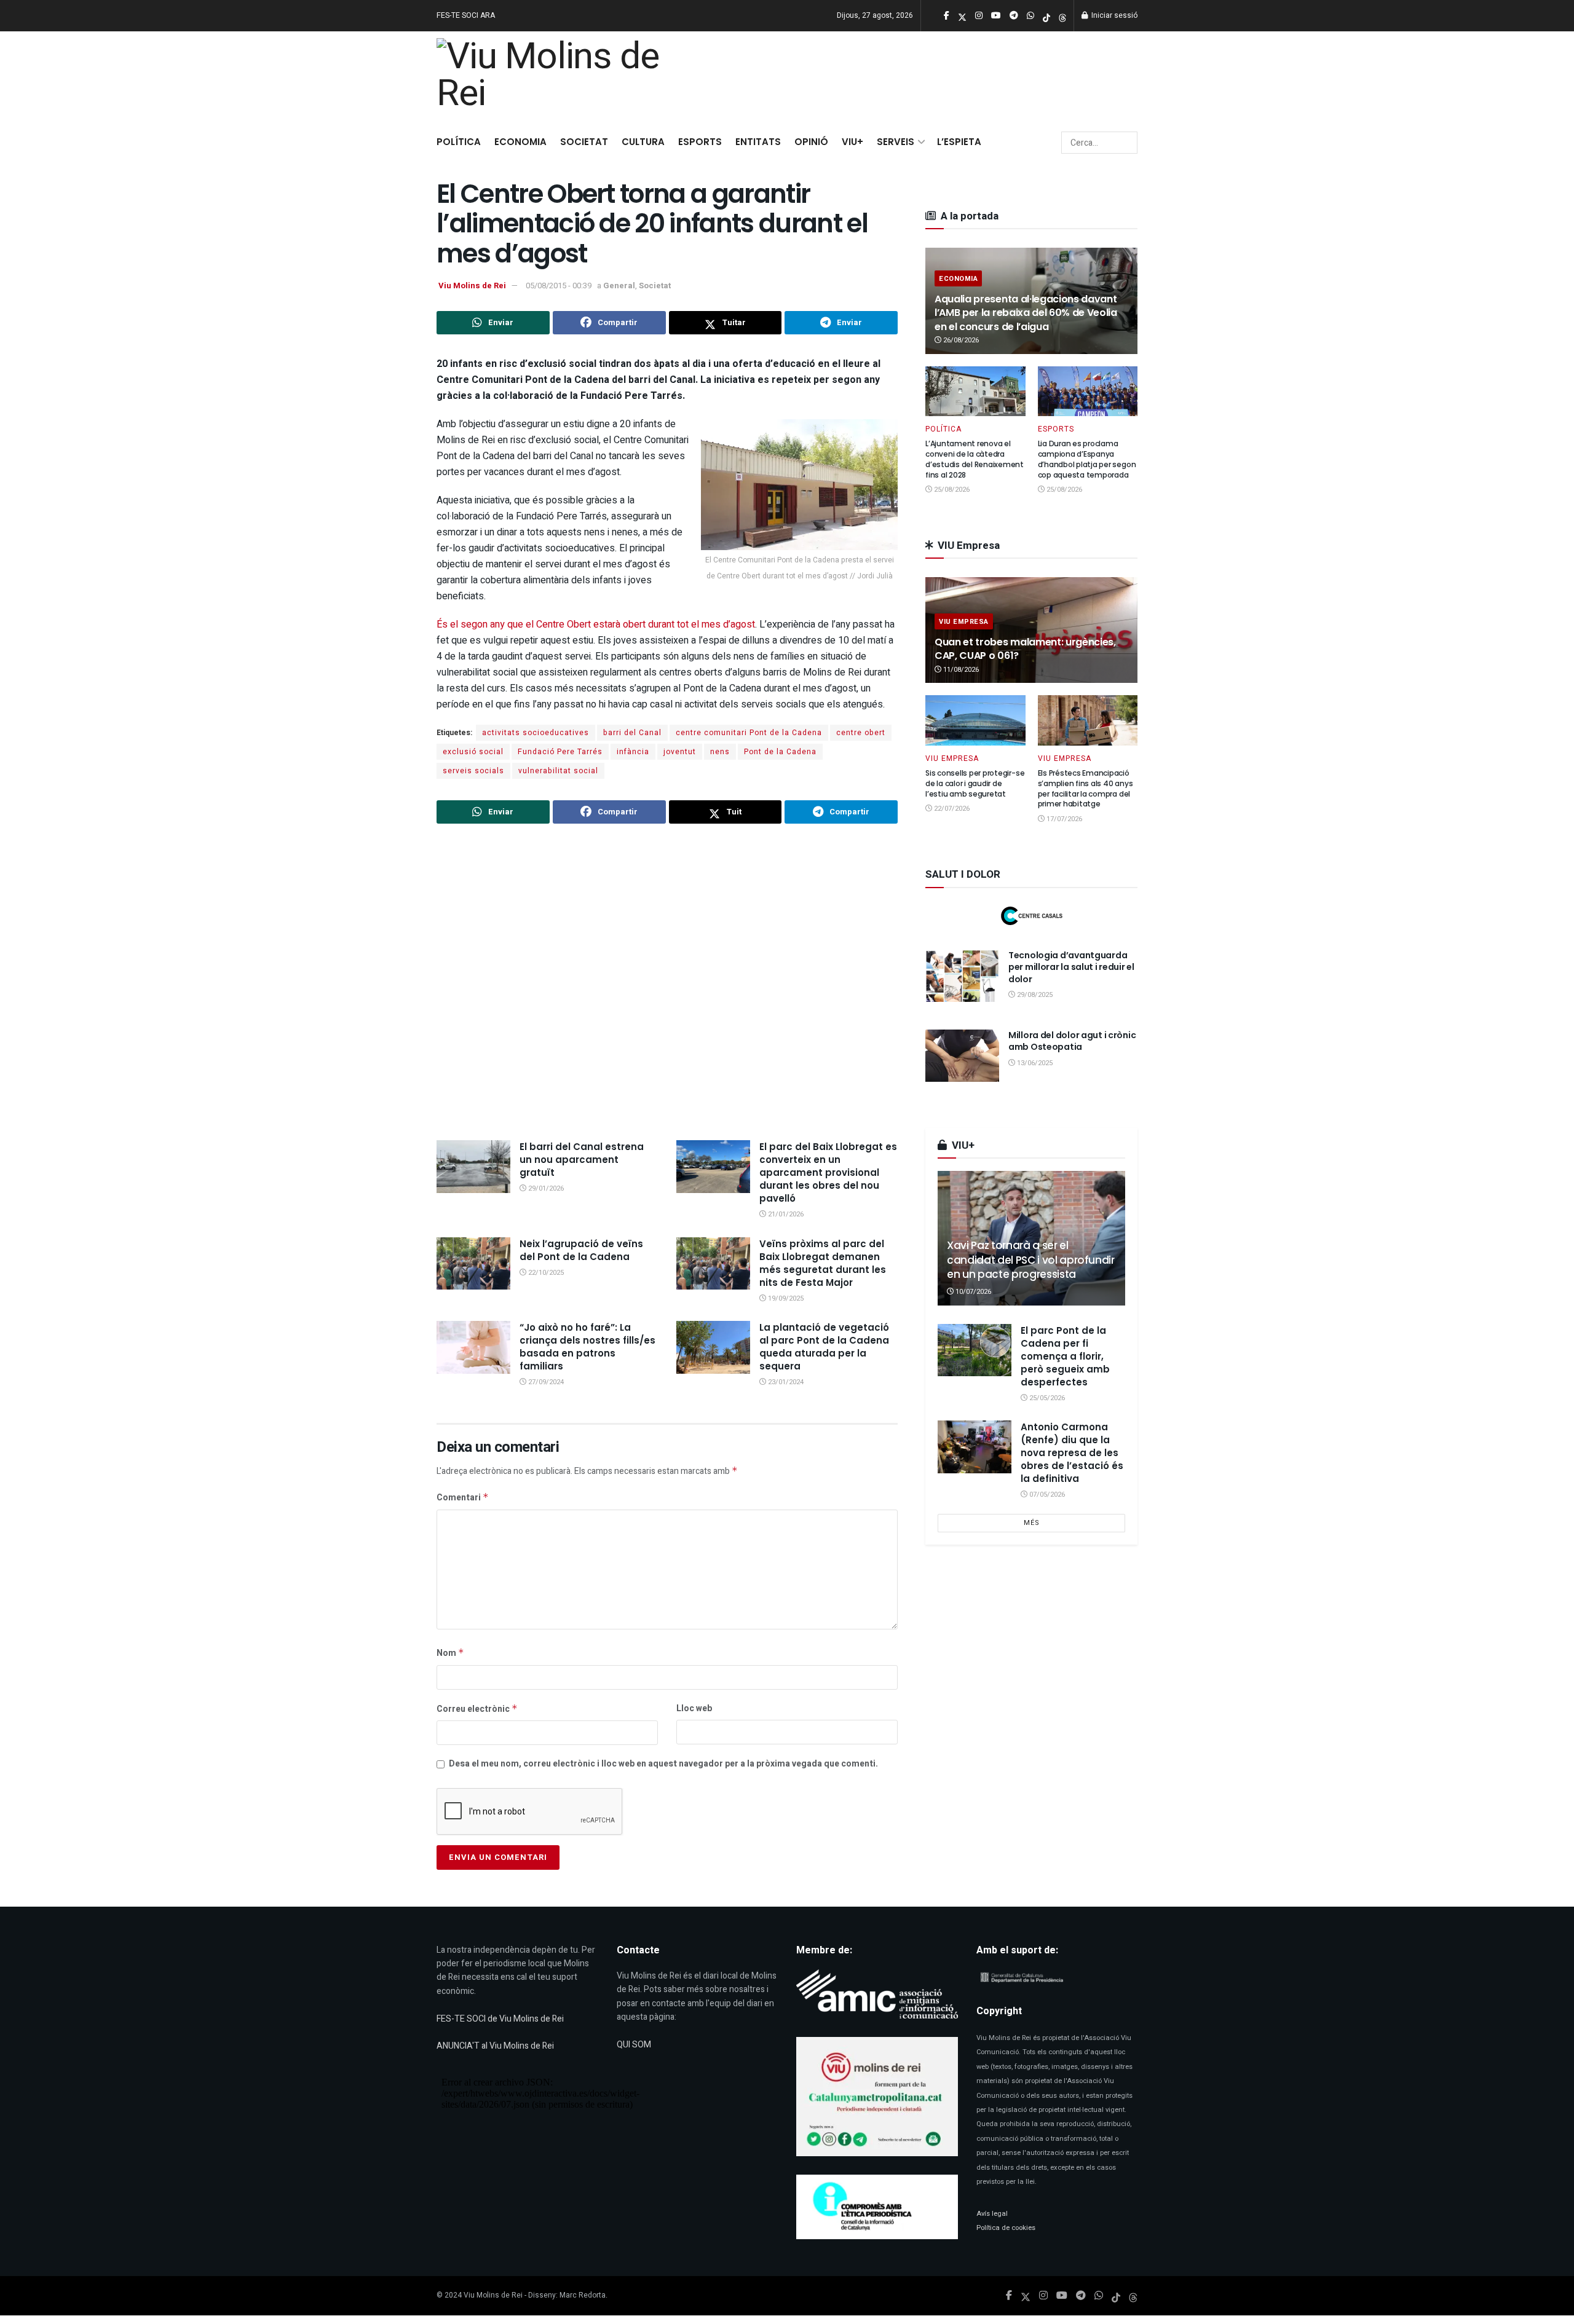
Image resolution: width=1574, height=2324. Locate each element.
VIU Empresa (964, 622)
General (619, 286)
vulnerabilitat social (558, 771)
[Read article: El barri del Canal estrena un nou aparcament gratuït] (473, 1167)
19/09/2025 (785, 1298)
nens (720, 752)
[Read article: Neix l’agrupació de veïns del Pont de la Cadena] (473, 1264)
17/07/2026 (1063, 819)
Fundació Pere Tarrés (560, 752)
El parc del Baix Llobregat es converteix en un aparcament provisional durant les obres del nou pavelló (828, 1172)
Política (459, 142)
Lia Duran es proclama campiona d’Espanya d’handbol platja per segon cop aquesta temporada (1087, 459)
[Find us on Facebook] (1009, 2296)
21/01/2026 (785, 1214)
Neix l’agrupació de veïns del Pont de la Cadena (581, 1250)
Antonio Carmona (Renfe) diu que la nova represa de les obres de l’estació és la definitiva (1072, 1453)
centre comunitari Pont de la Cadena (749, 733)
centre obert (861, 733)
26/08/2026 (960, 340)
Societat (584, 142)
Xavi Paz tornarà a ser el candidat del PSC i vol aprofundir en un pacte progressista (1031, 1260)
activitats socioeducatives (536, 733)
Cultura (643, 142)
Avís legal (992, 2214)
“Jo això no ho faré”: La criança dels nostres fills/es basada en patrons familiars (587, 1347)
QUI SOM (634, 2045)
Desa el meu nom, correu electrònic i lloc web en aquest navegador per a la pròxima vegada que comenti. (663, 1764)
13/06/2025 (1034, 1063)
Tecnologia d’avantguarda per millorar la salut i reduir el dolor (1071, 967)
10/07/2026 (972, 1292)
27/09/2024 (545, 1382)
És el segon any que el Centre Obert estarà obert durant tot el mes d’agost (596, 624)
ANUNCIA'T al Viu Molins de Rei (495, 2046)
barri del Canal (632, 733)
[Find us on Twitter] (1026, 2296)
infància (633, 752)
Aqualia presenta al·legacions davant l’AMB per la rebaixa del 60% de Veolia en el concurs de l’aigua (1026, 313)
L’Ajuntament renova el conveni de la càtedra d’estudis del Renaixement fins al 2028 (975, 459)
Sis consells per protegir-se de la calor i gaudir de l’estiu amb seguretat (975, 783)
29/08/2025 (1034, 995)
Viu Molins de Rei (472, 286)
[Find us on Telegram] (1081, 2296)
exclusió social (473, 752)
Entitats (758, 142)
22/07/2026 (951, 809)
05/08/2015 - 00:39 (559, 286)
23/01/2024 (785, 1382)
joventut (680, 752)
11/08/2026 (960, 670)
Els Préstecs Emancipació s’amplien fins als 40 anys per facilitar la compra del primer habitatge (1086, 788)
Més (1032, 1523)
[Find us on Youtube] (1062, 2296)
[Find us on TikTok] (1046, 16)
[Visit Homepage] (555, 78)
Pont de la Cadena (780, 752)
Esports (700, 142)
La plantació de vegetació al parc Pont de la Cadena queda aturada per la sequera (824, 1347)
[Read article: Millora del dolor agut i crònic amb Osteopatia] (962, 1056)
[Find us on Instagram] (1043, 2296)
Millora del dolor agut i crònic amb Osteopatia (1072, 1041)
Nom (450, 1653)
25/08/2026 (951, 490)
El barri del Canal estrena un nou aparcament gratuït (582, 1160)
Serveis (896, 142)
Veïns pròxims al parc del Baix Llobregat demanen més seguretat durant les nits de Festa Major (823, 1263)
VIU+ (852, 142)
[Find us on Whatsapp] (1099, 2296)
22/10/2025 (545, 1273)
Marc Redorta (583, 2295)
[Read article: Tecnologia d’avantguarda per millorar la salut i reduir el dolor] (962, 976)
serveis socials (473, 771)
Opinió (811, 142)
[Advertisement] (667, 983)
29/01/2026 (545, 1188)
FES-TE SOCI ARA (466, 15)
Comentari (463, 1498)
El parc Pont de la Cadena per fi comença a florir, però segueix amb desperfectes (1065, 1356)
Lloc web (694, 1708)
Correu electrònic (477, 1709)
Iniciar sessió (1113, 15)
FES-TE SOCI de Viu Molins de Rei (500, 2019)
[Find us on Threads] (1062, 16)
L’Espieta (959, 142)
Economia (520, 142)
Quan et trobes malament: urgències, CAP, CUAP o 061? (1025, 649)
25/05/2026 (1046, 1398)
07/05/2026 (1046, 1495)
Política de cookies (1006, 2228)
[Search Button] (1126, 143)
